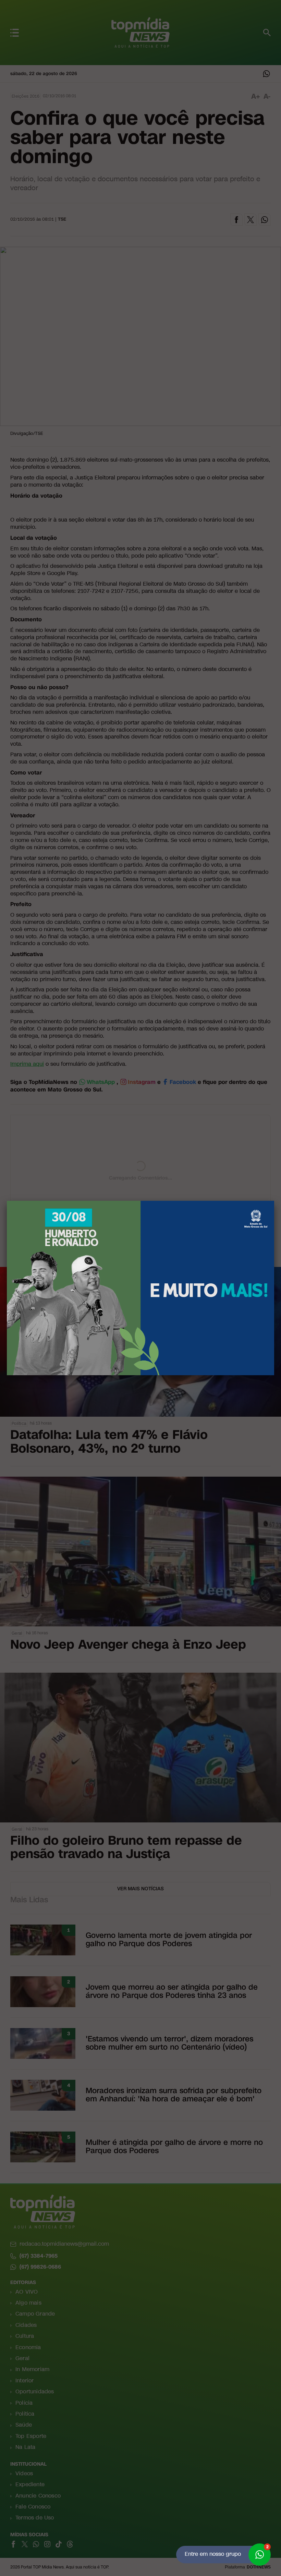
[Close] (274, 1201)
